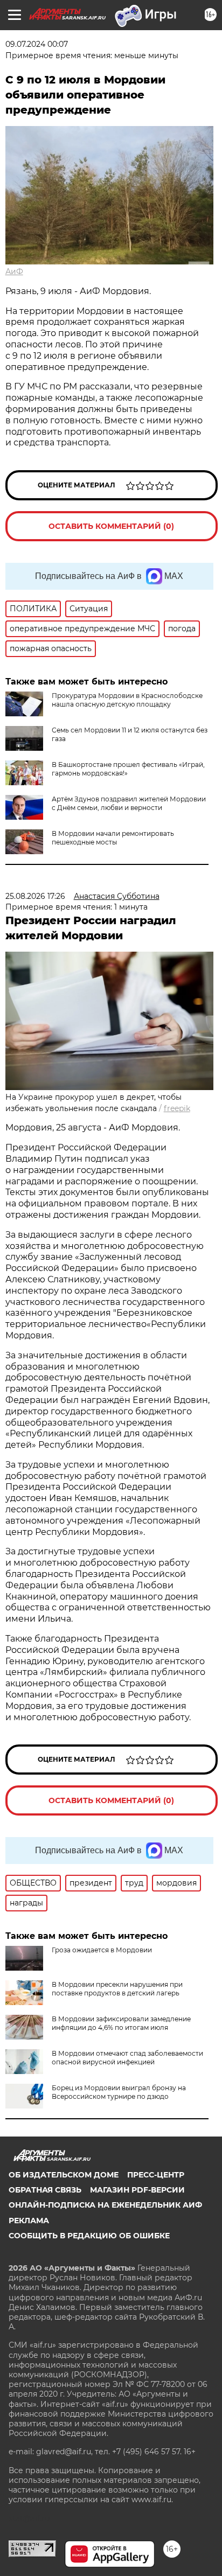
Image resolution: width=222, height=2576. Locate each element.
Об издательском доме (64, 2175)
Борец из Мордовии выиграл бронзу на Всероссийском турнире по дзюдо (119, 2092)
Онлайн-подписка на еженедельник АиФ (105, 2205)
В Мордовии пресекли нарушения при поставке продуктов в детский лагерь (117, 1989)
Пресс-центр (156, 2175)
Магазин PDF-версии (137, 2190)
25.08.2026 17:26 (35, 896)
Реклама (29, 2221)
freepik (177, 1108)
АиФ (14, 271)
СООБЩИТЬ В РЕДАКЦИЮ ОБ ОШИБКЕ (89, 2236)
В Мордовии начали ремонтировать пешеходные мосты (113, 838)
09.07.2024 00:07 (37, 44)
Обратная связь (45, 2190)
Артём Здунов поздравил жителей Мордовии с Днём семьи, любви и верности (129, 803)
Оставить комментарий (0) (111, 526)
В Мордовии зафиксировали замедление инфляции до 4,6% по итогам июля (121, 2023)
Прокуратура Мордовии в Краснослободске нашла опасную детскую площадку (127, 700)
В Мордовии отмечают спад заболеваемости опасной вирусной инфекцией (127, 2058)
